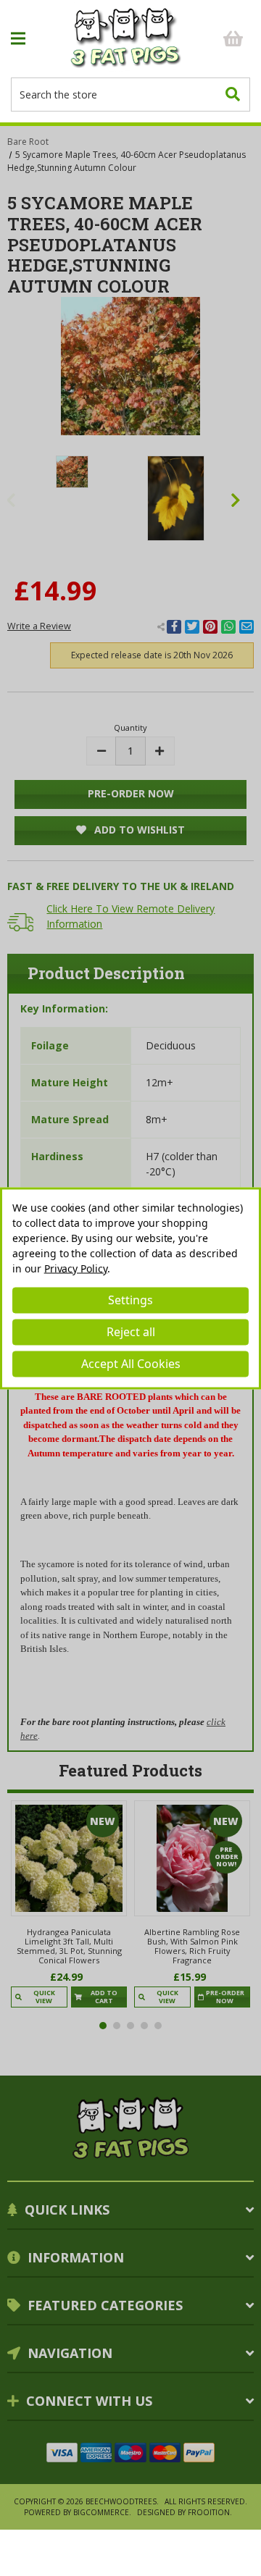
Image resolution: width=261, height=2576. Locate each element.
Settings (130, 1300)
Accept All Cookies (131, 1364)
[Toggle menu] (37, 39)
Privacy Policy (76, 1268)
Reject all (131, 1332)
